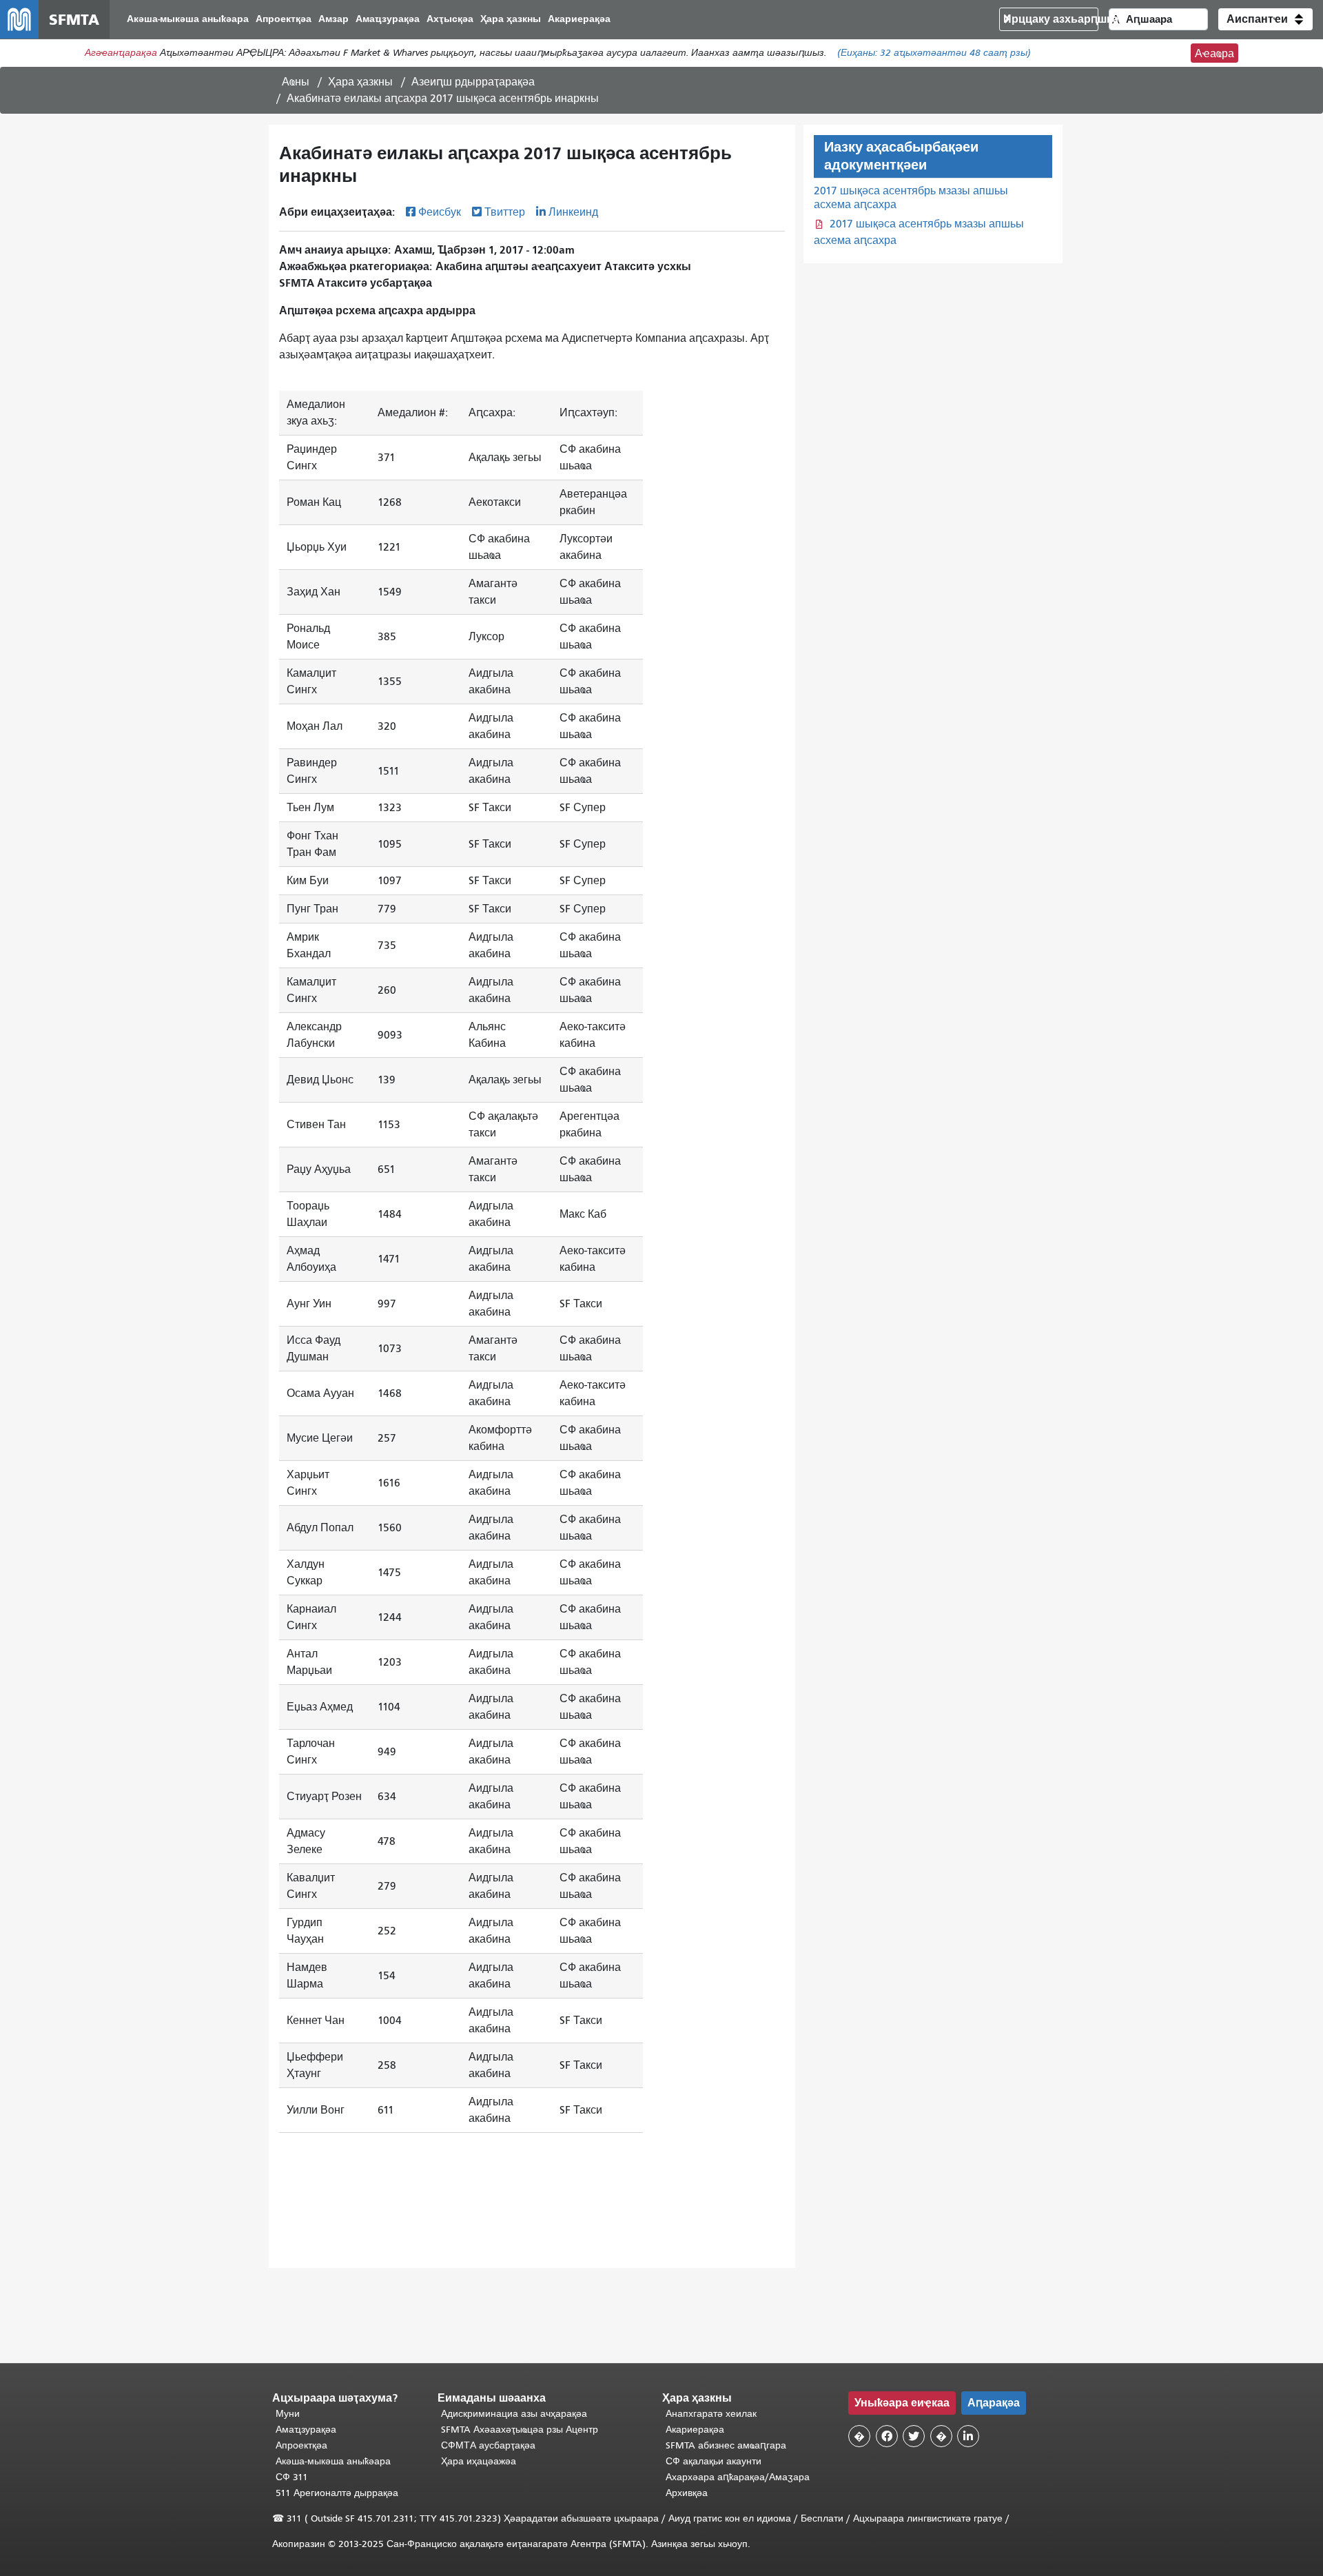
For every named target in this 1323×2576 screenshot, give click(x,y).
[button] (1265, 19)
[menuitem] (188, 20)
